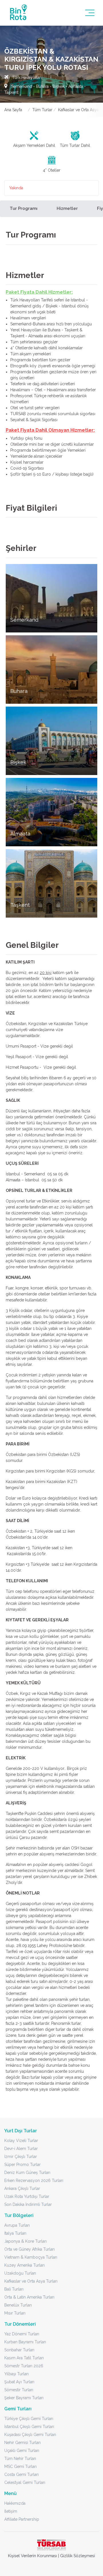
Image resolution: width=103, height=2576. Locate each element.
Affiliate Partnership (22, 2519)
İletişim (11, 2511)
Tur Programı (24, 208)
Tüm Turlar (42, 110)
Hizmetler (67, 208)
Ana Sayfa (13, 110)
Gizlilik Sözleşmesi (78, 2556)
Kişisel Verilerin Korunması (32, 2556)
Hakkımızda (15, 2503)
